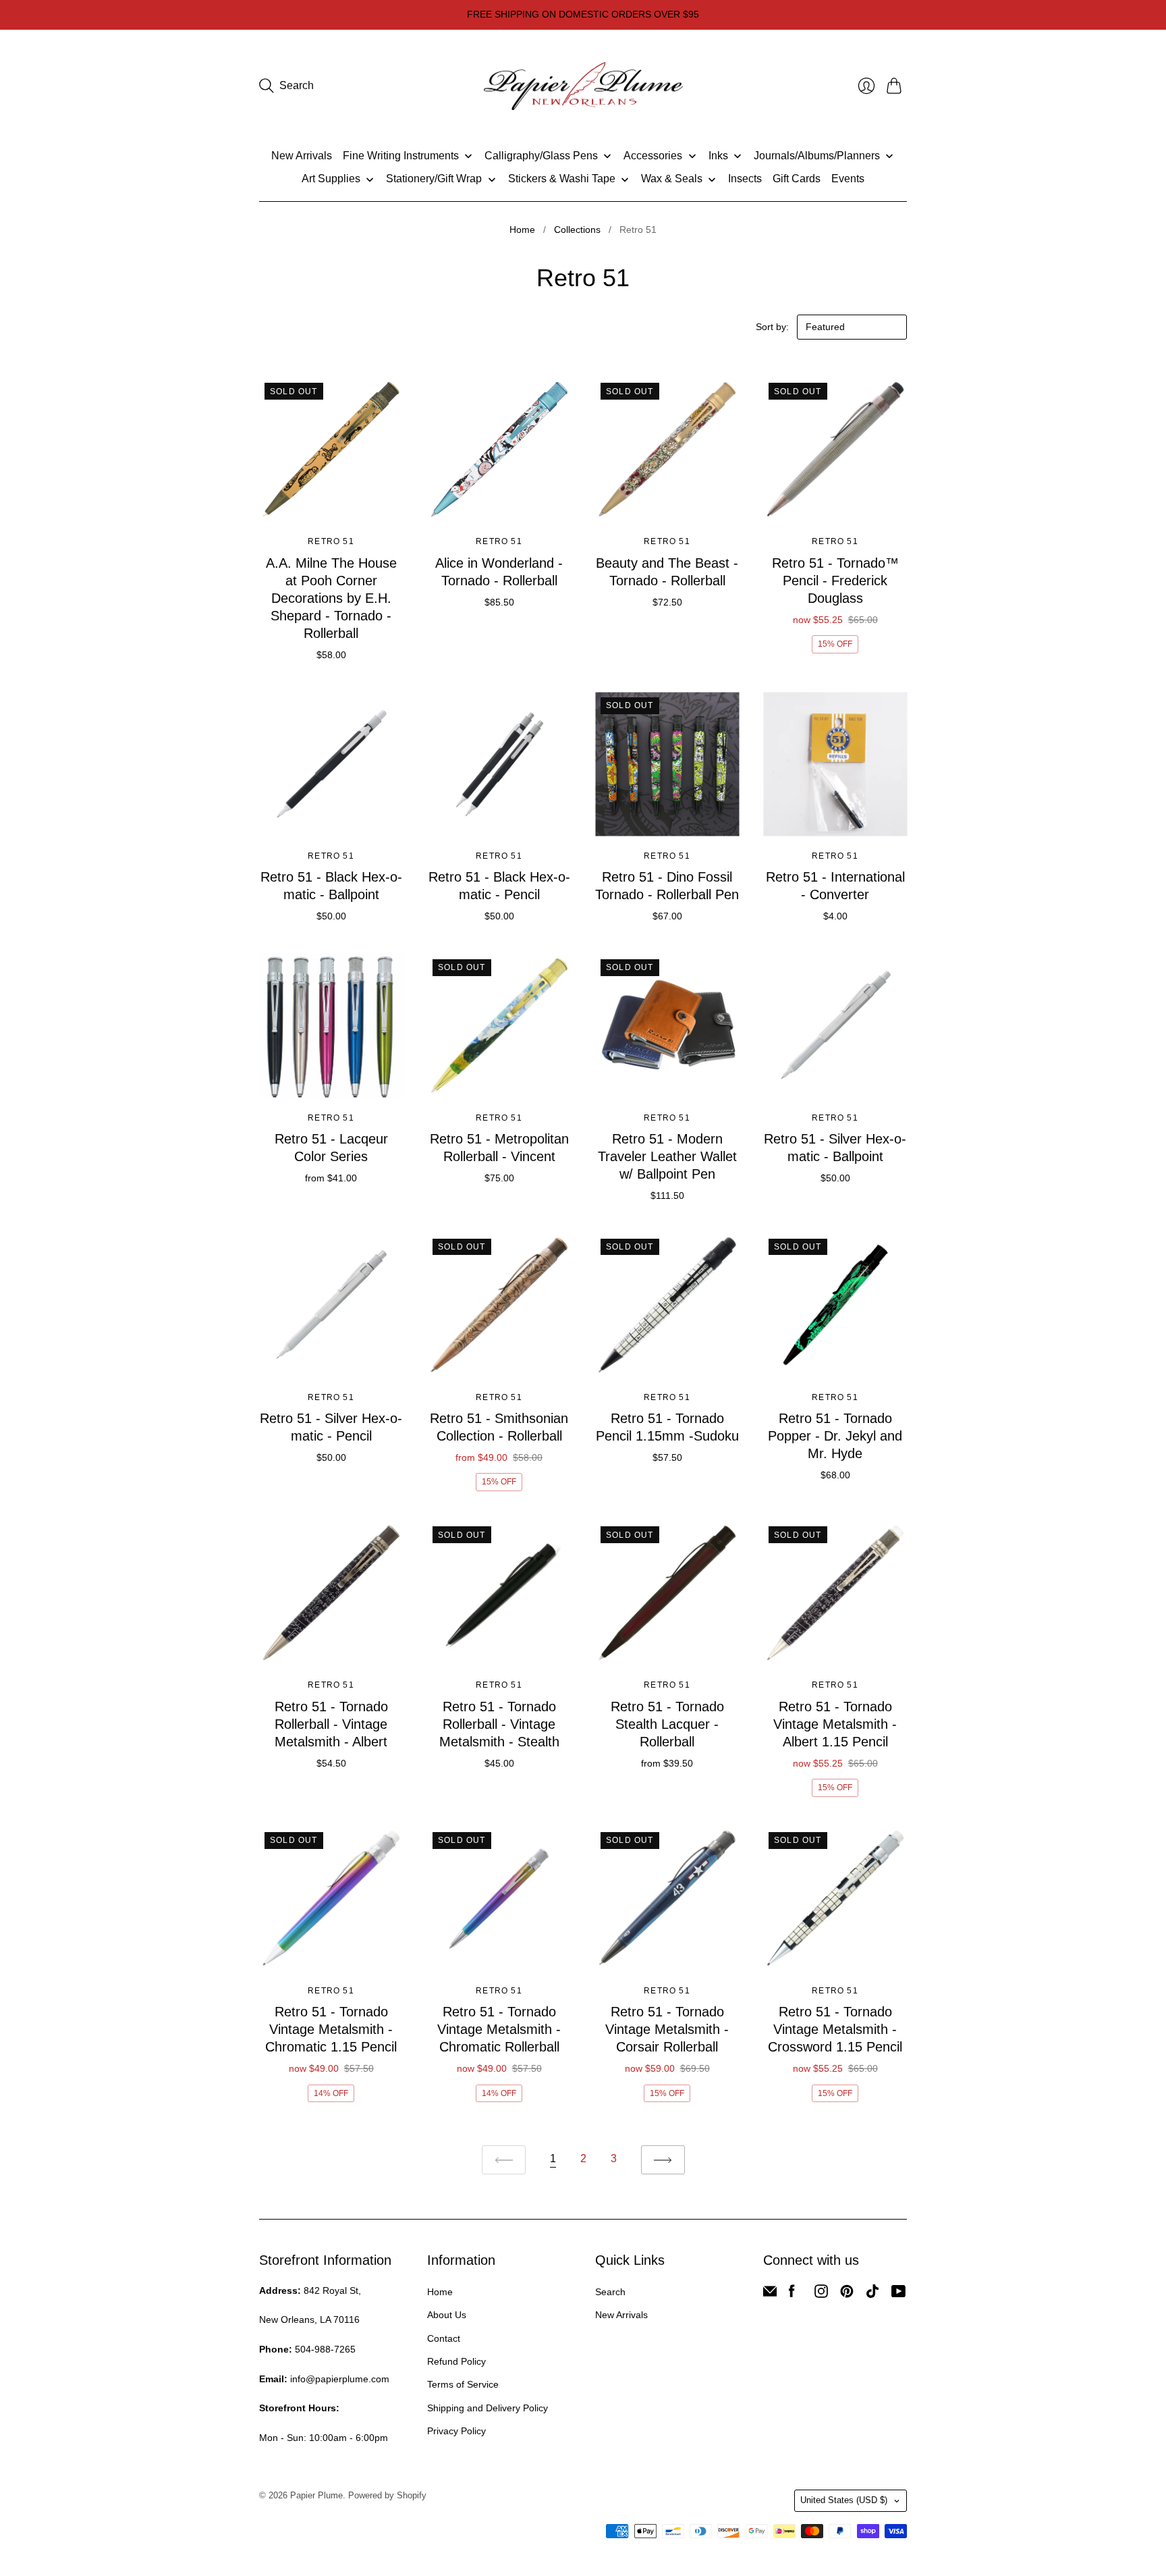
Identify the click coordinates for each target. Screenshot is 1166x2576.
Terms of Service (463, 2384)
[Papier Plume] (583, 86)
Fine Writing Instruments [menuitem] (401, 156)
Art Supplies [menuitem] (331, 179)
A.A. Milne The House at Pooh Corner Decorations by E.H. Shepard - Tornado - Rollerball (331, 598)
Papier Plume (316, 2495)
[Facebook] (792, 2294)
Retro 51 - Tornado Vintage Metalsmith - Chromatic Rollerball (499, 2029)
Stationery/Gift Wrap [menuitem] (434, 179)
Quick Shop (331, 502)
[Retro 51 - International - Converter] (835, 764)
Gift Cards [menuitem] (797, 179)
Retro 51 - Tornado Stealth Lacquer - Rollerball (667, 1724)
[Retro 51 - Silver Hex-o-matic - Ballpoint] (835, 1026)
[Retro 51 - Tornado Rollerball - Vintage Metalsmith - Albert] (331, 1593)
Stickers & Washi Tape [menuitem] (562, 179)
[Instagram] (821, 2294)
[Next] (663, 2160)
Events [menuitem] (848, 179)
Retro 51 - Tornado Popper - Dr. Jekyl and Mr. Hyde (835, 1436)
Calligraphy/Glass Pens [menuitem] (541, 156)
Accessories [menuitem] (653, 156)
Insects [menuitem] (745, 179)
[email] (770, 2294)
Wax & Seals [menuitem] (672, 179)
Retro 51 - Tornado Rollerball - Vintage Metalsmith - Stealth (499, 1724)
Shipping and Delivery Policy (488, 2408)
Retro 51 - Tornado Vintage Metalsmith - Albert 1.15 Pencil (835, 1724)
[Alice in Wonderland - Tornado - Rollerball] (499, 449)
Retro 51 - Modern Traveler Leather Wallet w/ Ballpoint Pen (667, 1156)
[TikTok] (872, 2294)
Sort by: (774, 327)
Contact (444, 2338)
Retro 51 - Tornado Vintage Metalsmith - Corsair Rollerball (667, 2029)
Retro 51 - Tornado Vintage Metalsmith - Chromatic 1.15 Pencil (331, 2029)
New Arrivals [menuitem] (302, 156)
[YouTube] (898, 2294)
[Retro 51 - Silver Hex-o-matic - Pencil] (331, 1305)
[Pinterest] (847, 2294)
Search (610, 2292)
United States (844, 2500)
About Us (447, 2315)
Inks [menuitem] (718, 156)
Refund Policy (456, 2361)
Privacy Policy (456, 2431)
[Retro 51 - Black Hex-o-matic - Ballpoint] (331, 764)
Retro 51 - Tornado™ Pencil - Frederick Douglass (835, 581)
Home (522, 230)
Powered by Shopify (387, 2495)
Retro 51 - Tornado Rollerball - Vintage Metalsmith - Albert (331, 1724)
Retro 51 (331, 541)
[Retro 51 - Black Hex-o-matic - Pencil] (499, 764)
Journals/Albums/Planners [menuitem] (817, 156)
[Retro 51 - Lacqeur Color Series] (331, 1026)
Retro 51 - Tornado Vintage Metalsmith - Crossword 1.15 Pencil (835, 2029)
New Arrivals (621, 2315)
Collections (577, 230)
